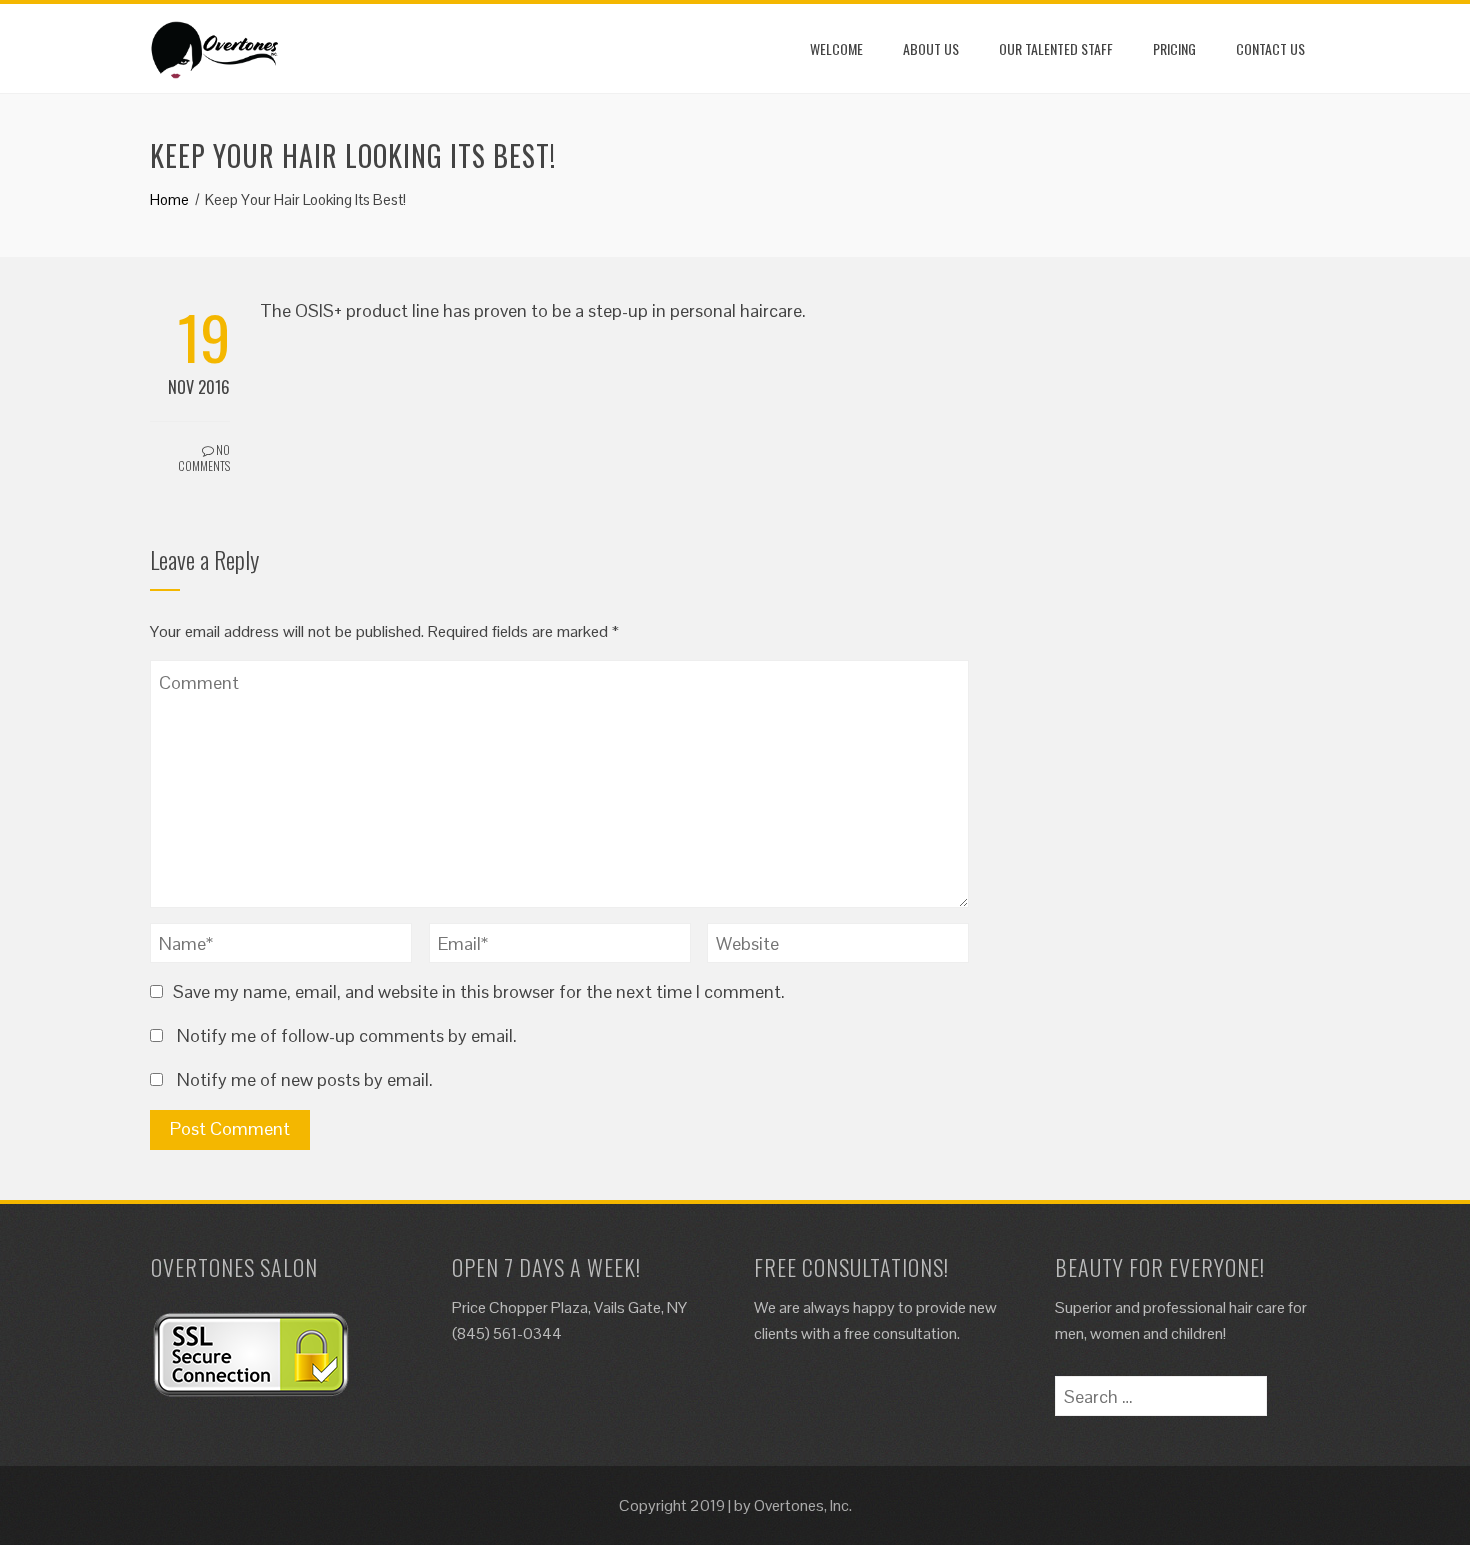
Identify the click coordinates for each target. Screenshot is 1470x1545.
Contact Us (1270, 48)
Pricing (1174, 48)
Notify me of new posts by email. (305, 1079)
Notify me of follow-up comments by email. (347, 1035)
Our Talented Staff (1056, 48)
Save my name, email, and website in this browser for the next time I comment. (479, 991)
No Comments (204, 458)
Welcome (836, 48)
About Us (931, 48)
